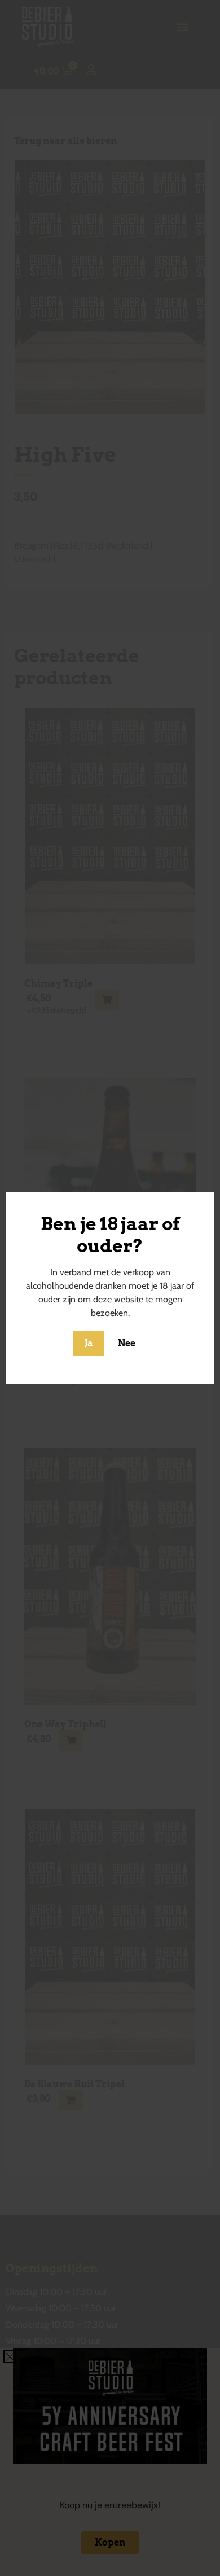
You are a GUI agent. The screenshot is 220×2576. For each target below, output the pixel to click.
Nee (127, 1343)
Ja (89, 1343)
